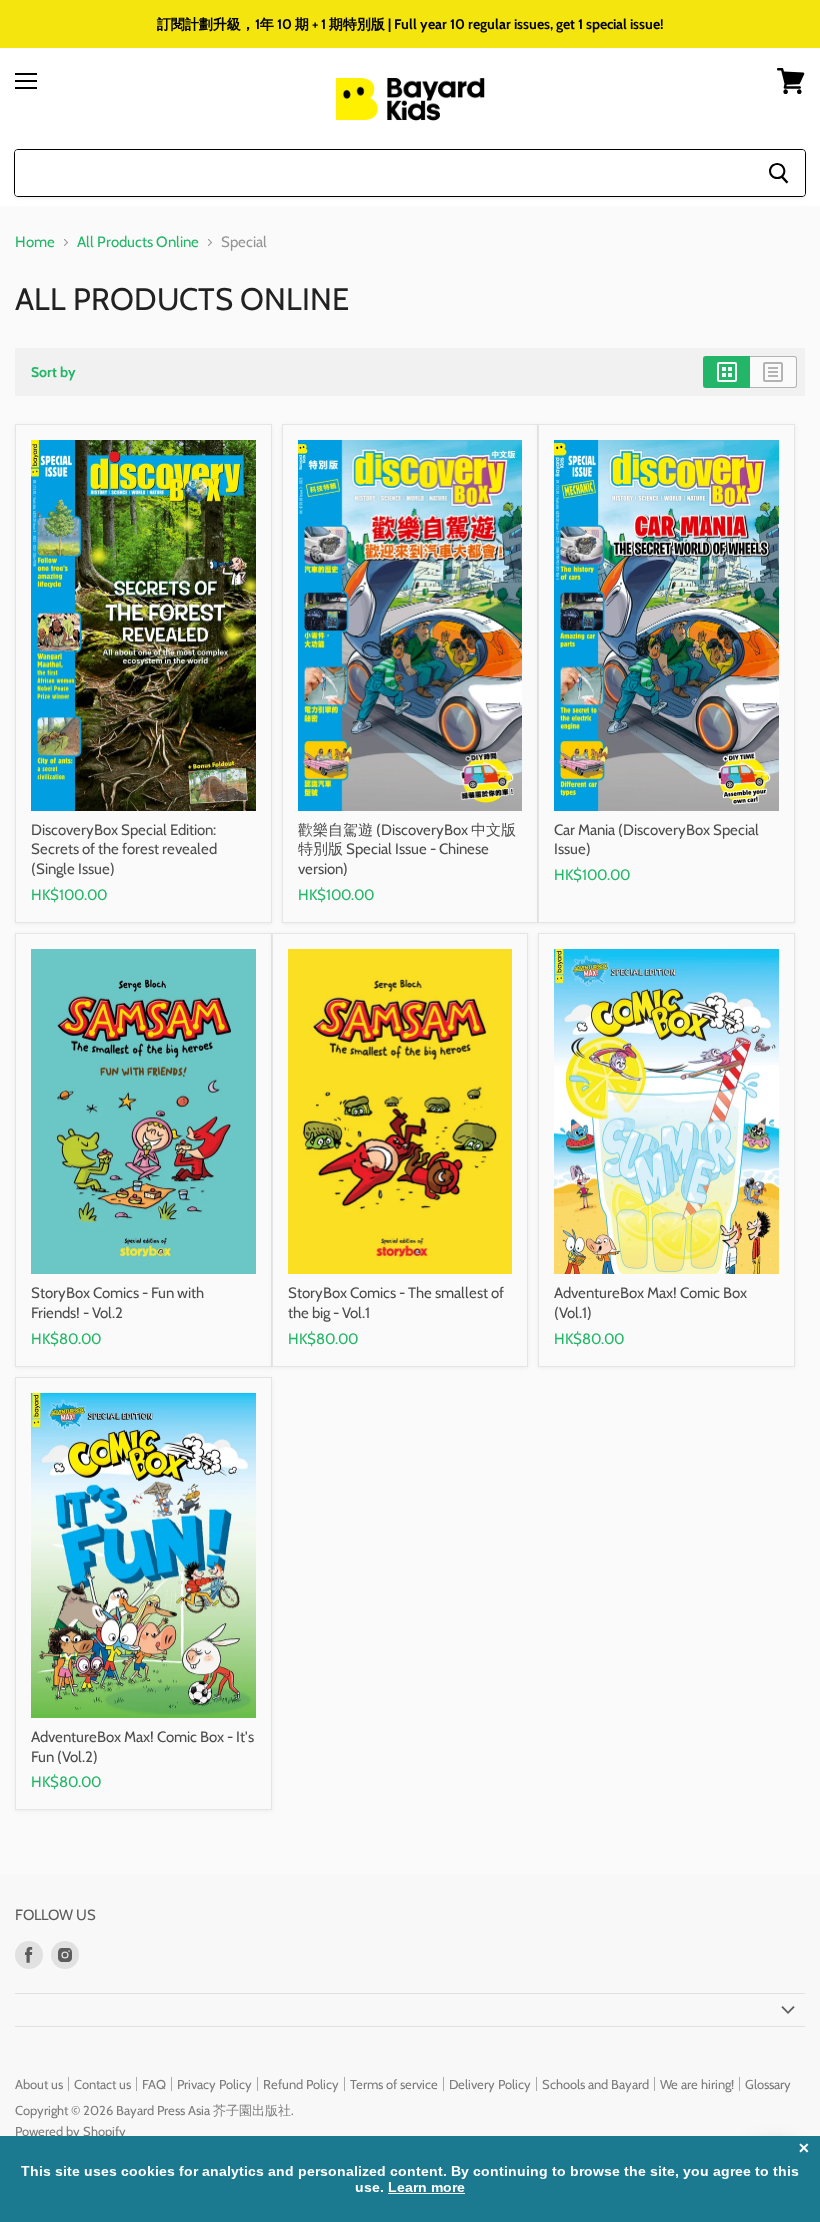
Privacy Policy (214, 2084)
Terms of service (394, 2084)
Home (35, 242)
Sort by (53, 372)
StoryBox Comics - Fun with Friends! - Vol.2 (117, 1303)
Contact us (102, 2084)
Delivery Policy (490, 2084)
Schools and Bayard (595, 2084)
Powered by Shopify (70, 2131)
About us (39, 2084)
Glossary (768, 2084)
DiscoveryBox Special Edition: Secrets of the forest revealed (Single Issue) (124, 849)
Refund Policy (301, 2084)
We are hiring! (697, 2084)
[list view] (773, 372)
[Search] (778, 173)
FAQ (154, 2084)
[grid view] (726, 372)
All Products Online (138, 242)
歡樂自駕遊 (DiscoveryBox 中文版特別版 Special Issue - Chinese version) (407, 849)
